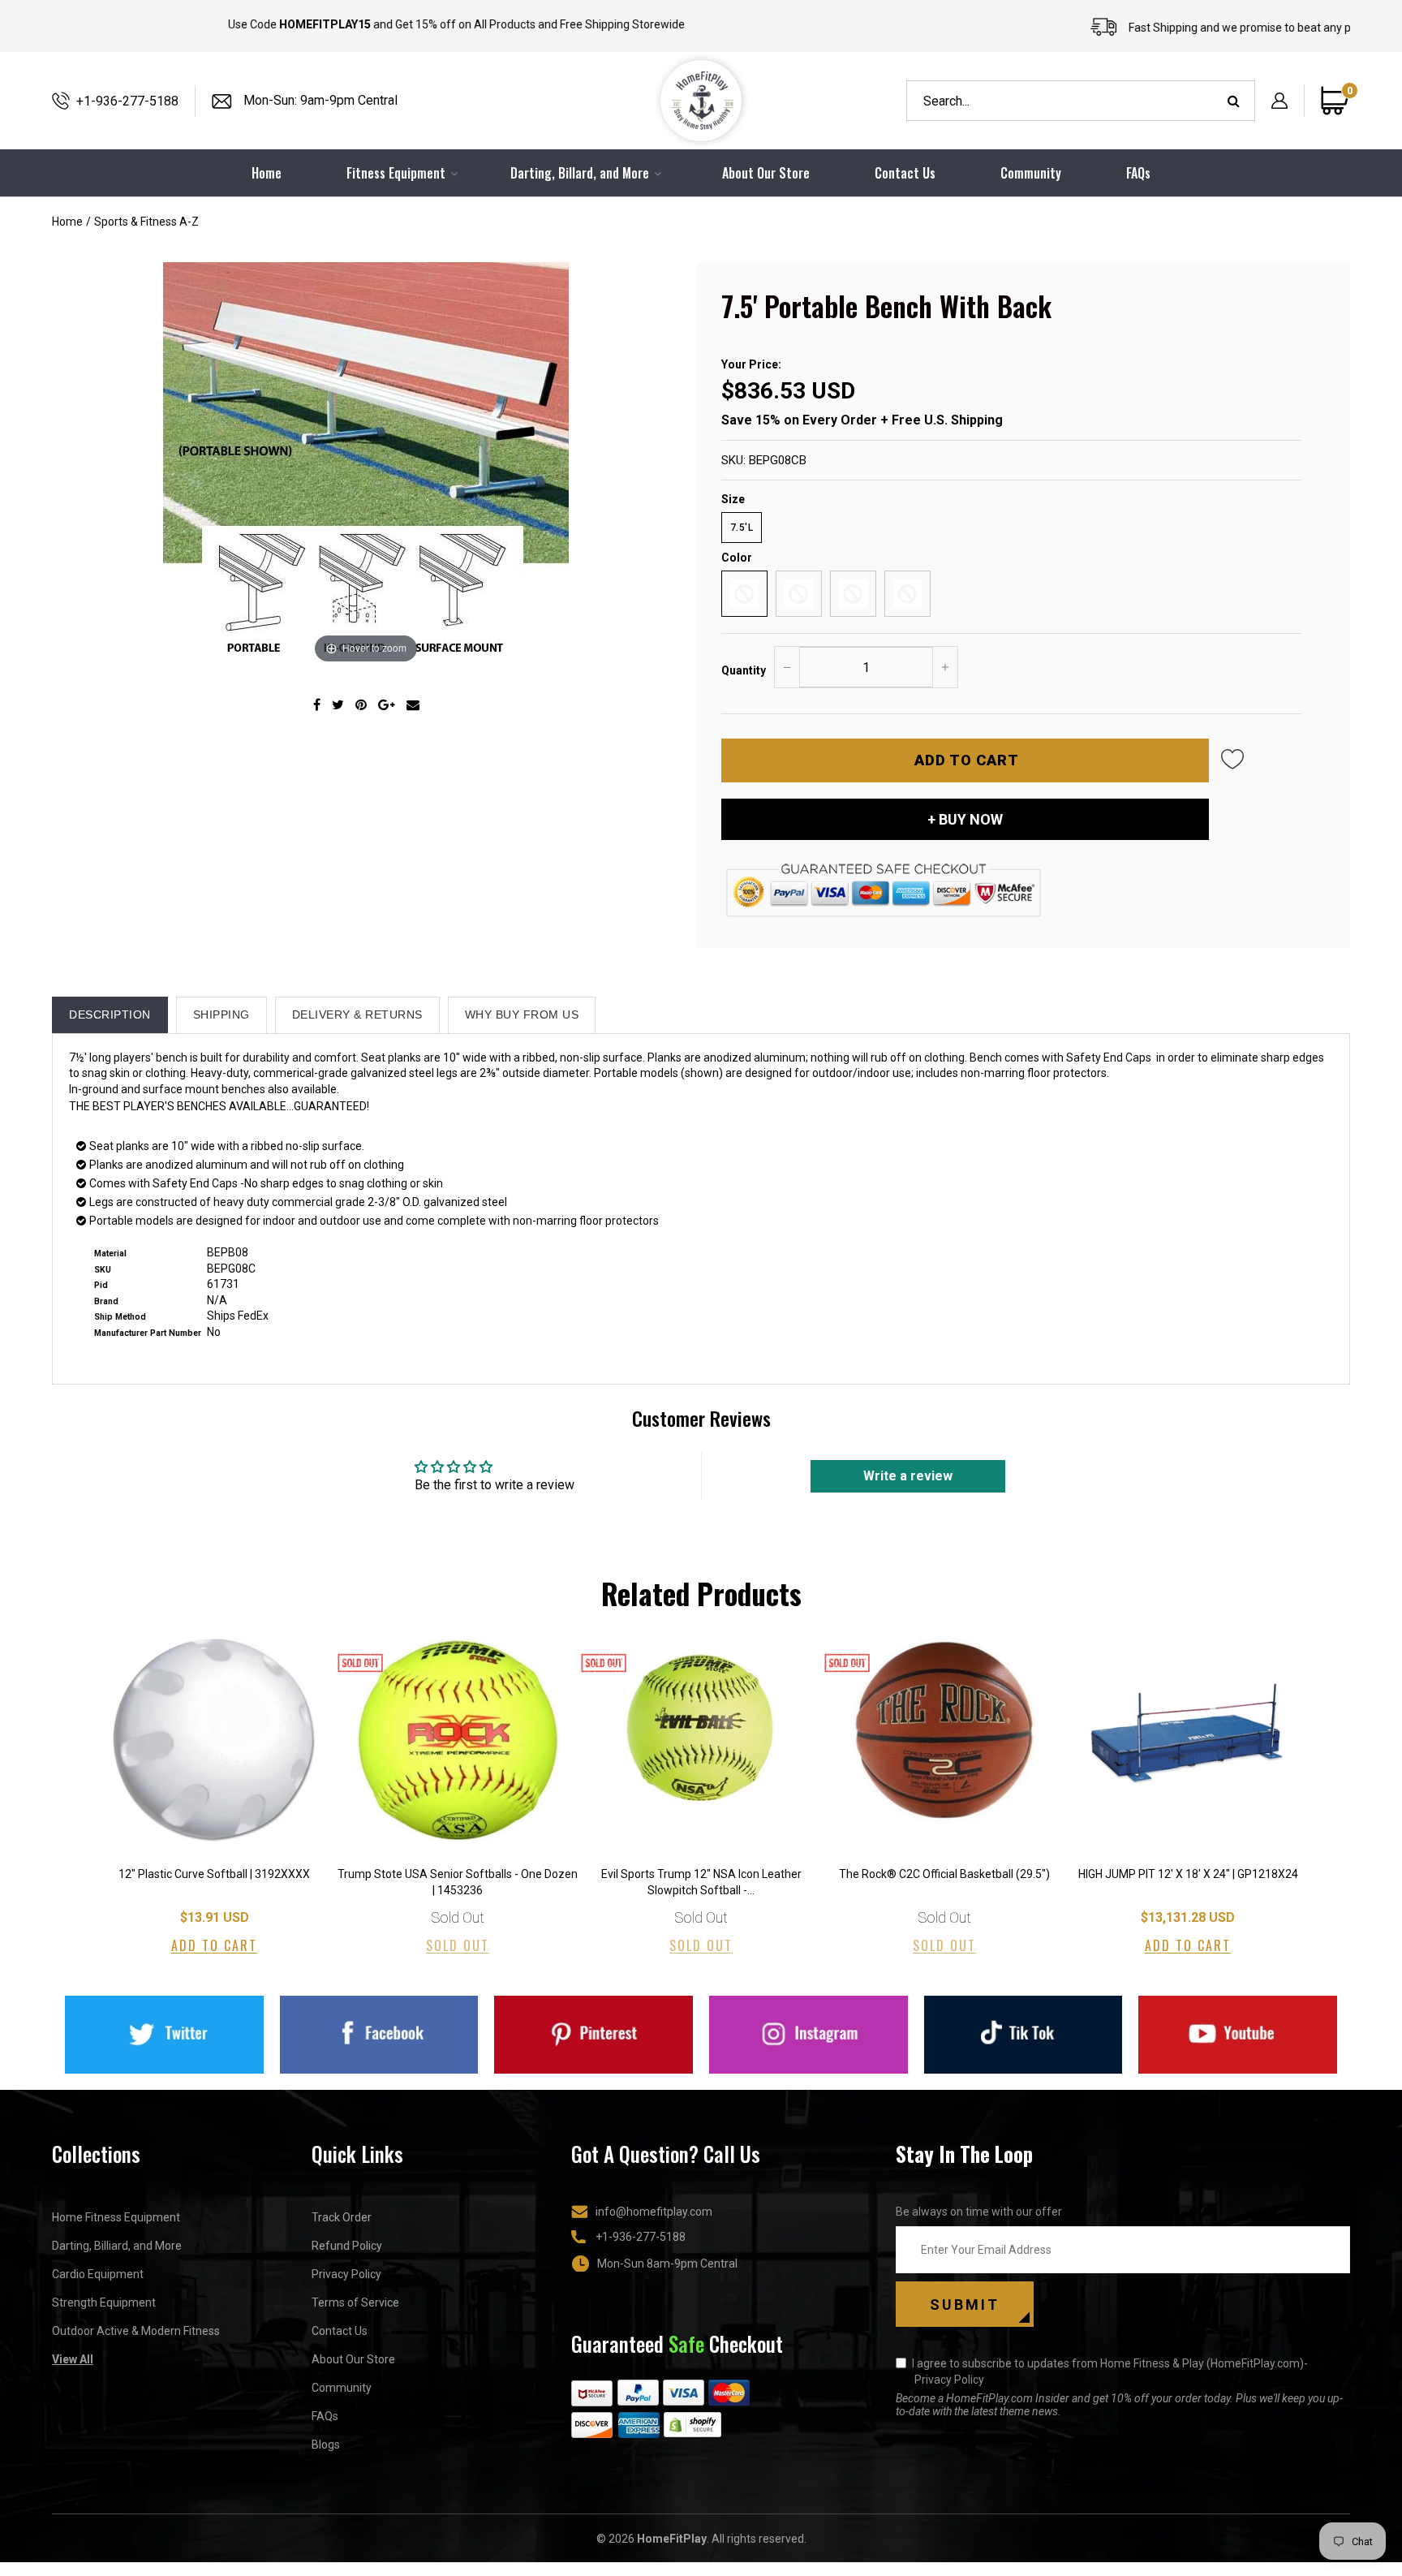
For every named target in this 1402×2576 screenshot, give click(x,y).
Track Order (342, 2217)
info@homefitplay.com (654, 2212)
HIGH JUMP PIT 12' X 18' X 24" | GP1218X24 (1188, 1874)
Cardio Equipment (98, 2274)
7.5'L (742, 528)
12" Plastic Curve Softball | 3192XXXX (214, 1874)
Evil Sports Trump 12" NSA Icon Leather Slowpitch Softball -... (701, 1882)
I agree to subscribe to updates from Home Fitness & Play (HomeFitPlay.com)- (1110, 2371)
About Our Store (766, 173)
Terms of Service (355, 2302)
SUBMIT (965, 2305)
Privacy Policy (346, 2274)
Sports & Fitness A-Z (146, 222)
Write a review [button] (908, 1476)
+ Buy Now (965, 819)
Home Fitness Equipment (116, 2217)
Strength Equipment (104, 2302)
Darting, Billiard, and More (117, 2246)
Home (67, 222)
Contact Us (905, 173)
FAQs (1138, 173)
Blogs (326, 2445)
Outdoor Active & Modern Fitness (136, 2331)
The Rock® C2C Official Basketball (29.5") (944, 1874)
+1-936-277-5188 (127, 101)
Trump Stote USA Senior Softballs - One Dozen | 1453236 (458, 1882)
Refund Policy (347, 2246)
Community (1031, 173)
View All (73, 2359)
